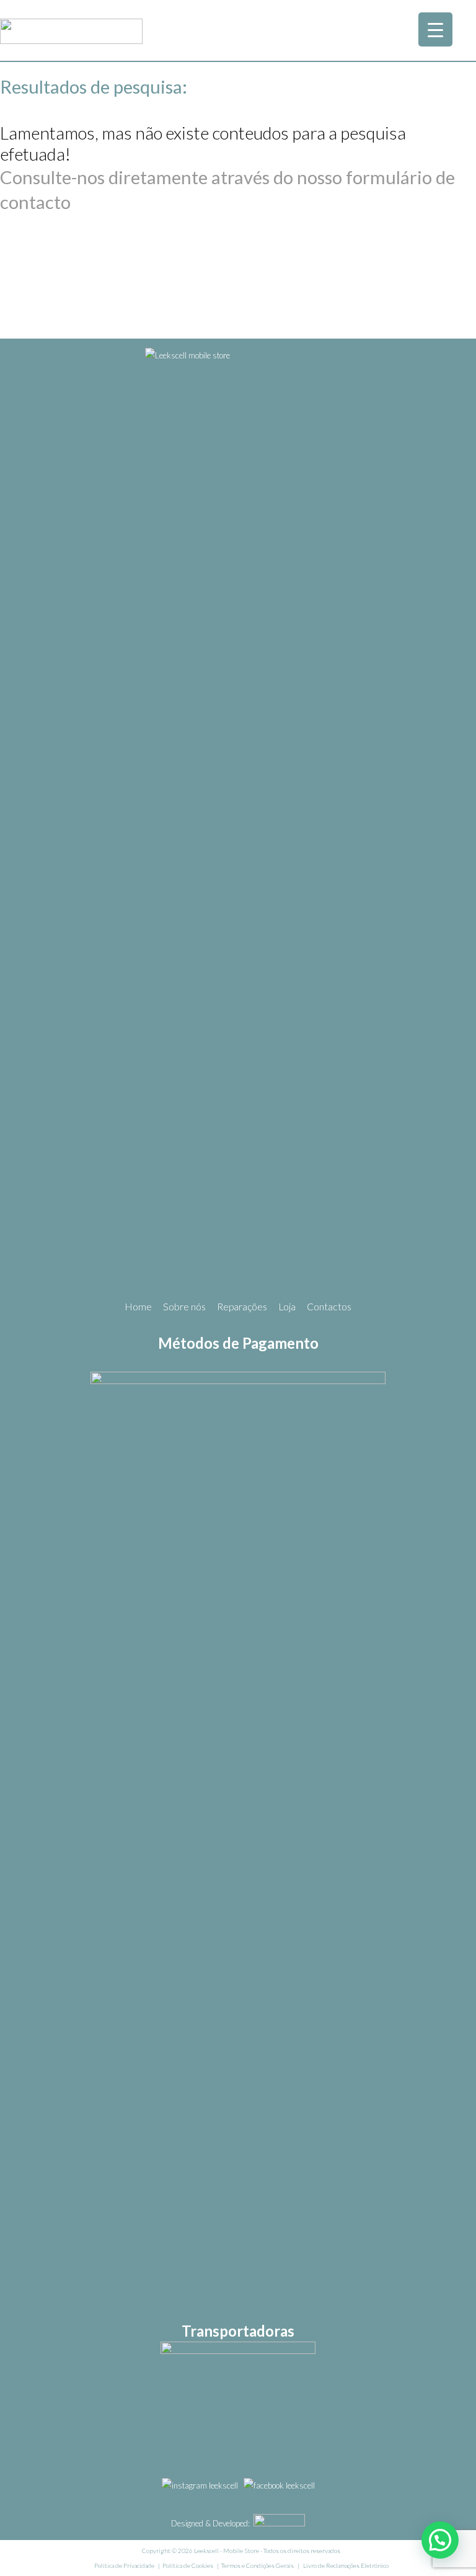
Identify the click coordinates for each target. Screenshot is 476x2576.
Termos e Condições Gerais (258, 2565)
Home (138, 1307)
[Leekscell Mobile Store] (71, 40)
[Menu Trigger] (435, 29)
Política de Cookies (188, 2565)
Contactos (329, 1307)
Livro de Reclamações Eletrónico (346, 2565)
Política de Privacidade (124, 2565)
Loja (287, 1307)
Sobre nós (184, 1307)
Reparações (242, 1307)
